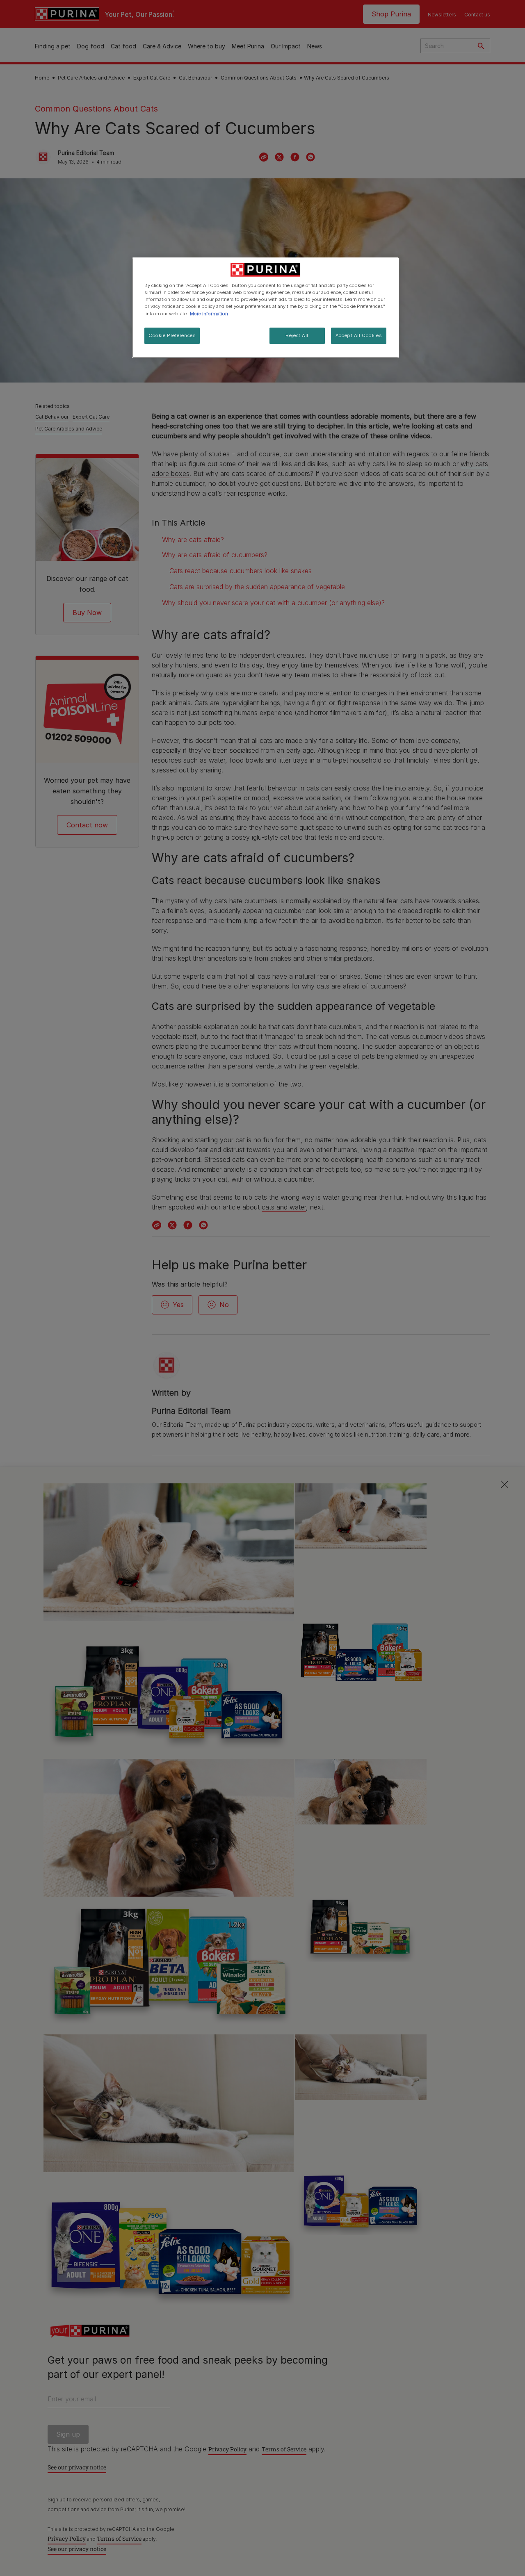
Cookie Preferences (172, 335)
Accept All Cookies (359, 335)
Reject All (297, 335)
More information (209, 314)
